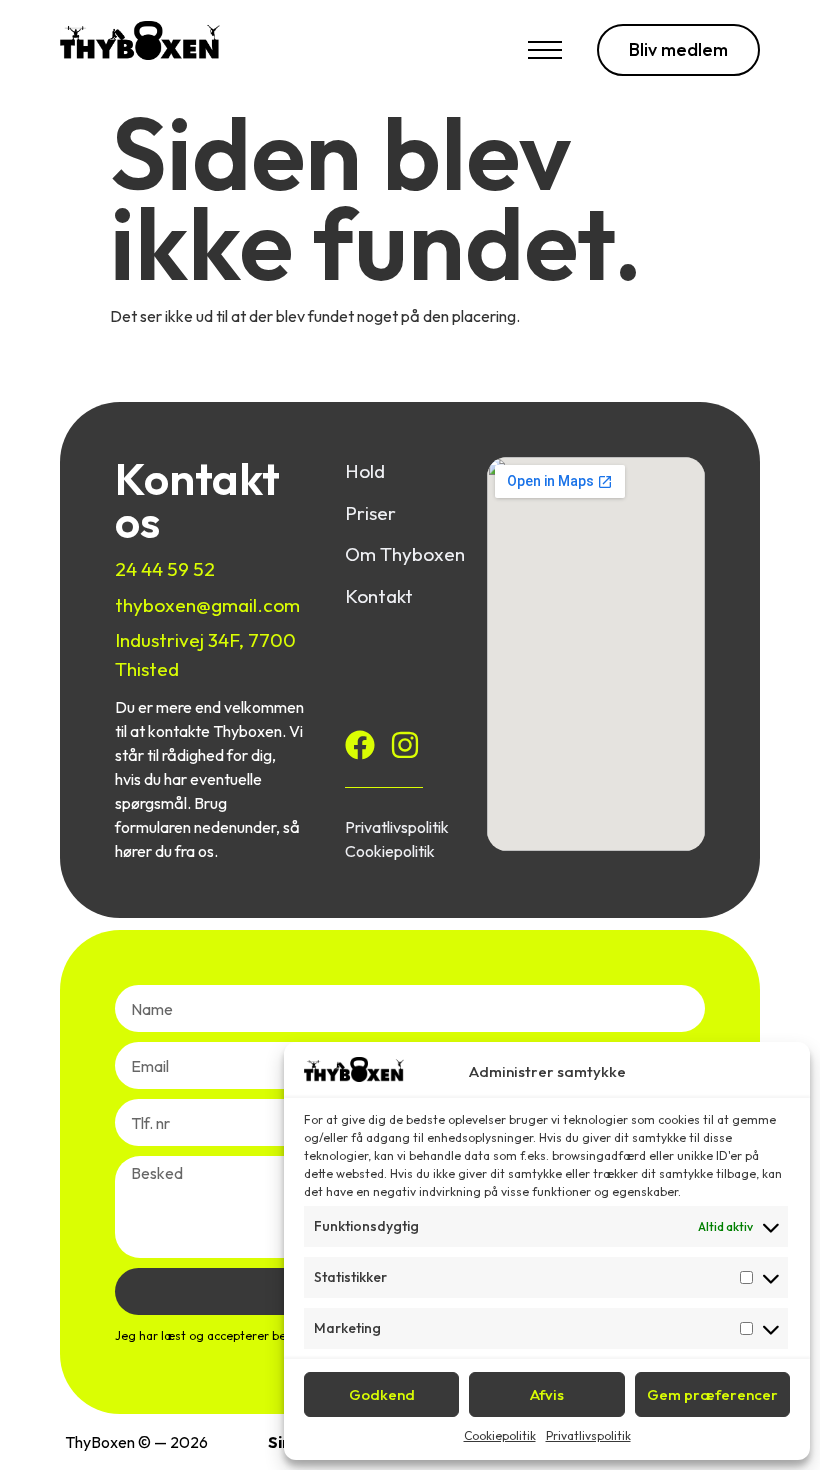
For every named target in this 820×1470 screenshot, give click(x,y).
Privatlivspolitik (588, 1435)
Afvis (547, 1394)
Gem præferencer (712, 1394)
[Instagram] (405, 745)
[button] (545, 55)
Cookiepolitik (500, 1435)
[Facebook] (360, 745)
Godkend (382, 1394)
